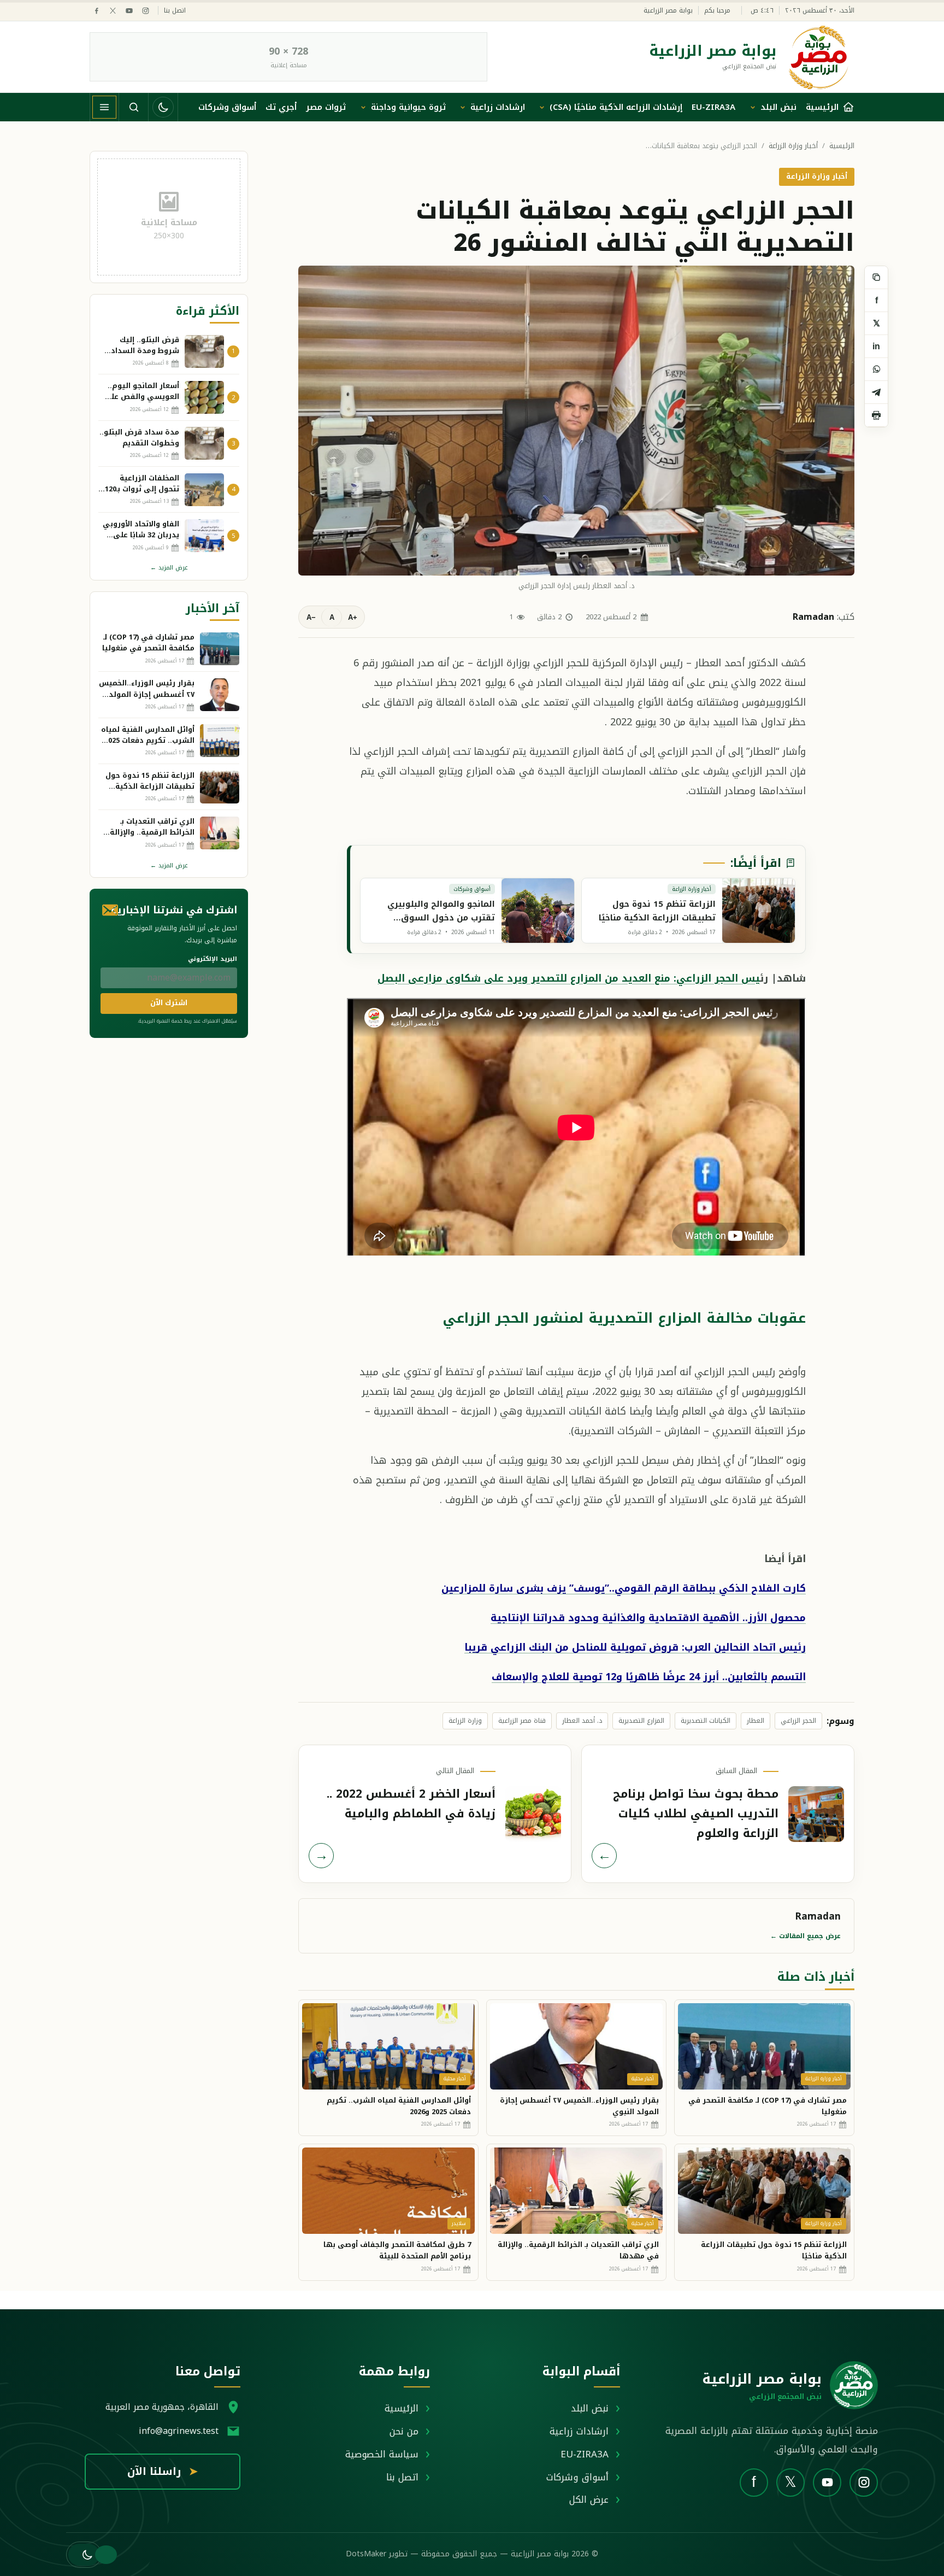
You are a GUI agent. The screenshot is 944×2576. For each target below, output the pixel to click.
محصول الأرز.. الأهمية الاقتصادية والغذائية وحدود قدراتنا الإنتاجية (648, 1618)
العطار (756, 1721)
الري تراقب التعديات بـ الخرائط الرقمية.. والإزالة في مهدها (578, 2250)
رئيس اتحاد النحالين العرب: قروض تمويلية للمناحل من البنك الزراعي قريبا (635, 1647)
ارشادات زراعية (498, 107)
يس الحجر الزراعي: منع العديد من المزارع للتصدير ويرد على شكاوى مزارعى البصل (569, 978)
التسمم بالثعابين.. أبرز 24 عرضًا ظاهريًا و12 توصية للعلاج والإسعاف (649, 1677)
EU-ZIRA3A (713, 107)
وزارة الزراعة (465, 1721)
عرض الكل (589, 2499)
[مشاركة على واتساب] (876, 369)
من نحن (404, 2431)
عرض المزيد (169, 568)
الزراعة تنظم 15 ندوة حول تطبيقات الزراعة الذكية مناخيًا (774, 2250)
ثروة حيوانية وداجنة (408, 107)
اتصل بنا (175, 11)
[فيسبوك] (96, 11)
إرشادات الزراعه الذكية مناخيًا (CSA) (616, 107)
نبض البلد (778, 107)
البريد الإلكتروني (213, 959)
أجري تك (281, 107)
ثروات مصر (326, 107)
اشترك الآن (169, 1003)
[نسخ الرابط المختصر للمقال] (876, 278)
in (876, 346)
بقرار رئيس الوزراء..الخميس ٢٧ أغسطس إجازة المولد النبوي (579, 2106)
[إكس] (113, 11)
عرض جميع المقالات (806, 1936)
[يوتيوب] (129, 11)
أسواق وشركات (227, 107)
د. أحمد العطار (582, 1721)
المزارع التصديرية (641, 1721)
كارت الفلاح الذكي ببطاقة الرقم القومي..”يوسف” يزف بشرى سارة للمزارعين (624, 1588)
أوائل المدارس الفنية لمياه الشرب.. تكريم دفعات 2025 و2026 (399, 2106)
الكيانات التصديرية (706, 1721)
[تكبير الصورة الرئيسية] (576, 420)
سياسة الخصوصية (382, 2454)
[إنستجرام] (146, 11)
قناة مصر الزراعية (522, 1721)
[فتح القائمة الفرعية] (753, 107)
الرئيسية (842, 146)
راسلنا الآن (163, 2472)
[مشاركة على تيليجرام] (876, 392)
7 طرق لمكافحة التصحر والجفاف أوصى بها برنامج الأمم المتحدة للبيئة (397, 2250)
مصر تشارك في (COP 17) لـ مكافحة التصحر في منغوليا (768, 2106)
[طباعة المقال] (876, 415)
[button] (84, 2555)
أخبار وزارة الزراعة (793, 146)
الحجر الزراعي (798, 1721)
